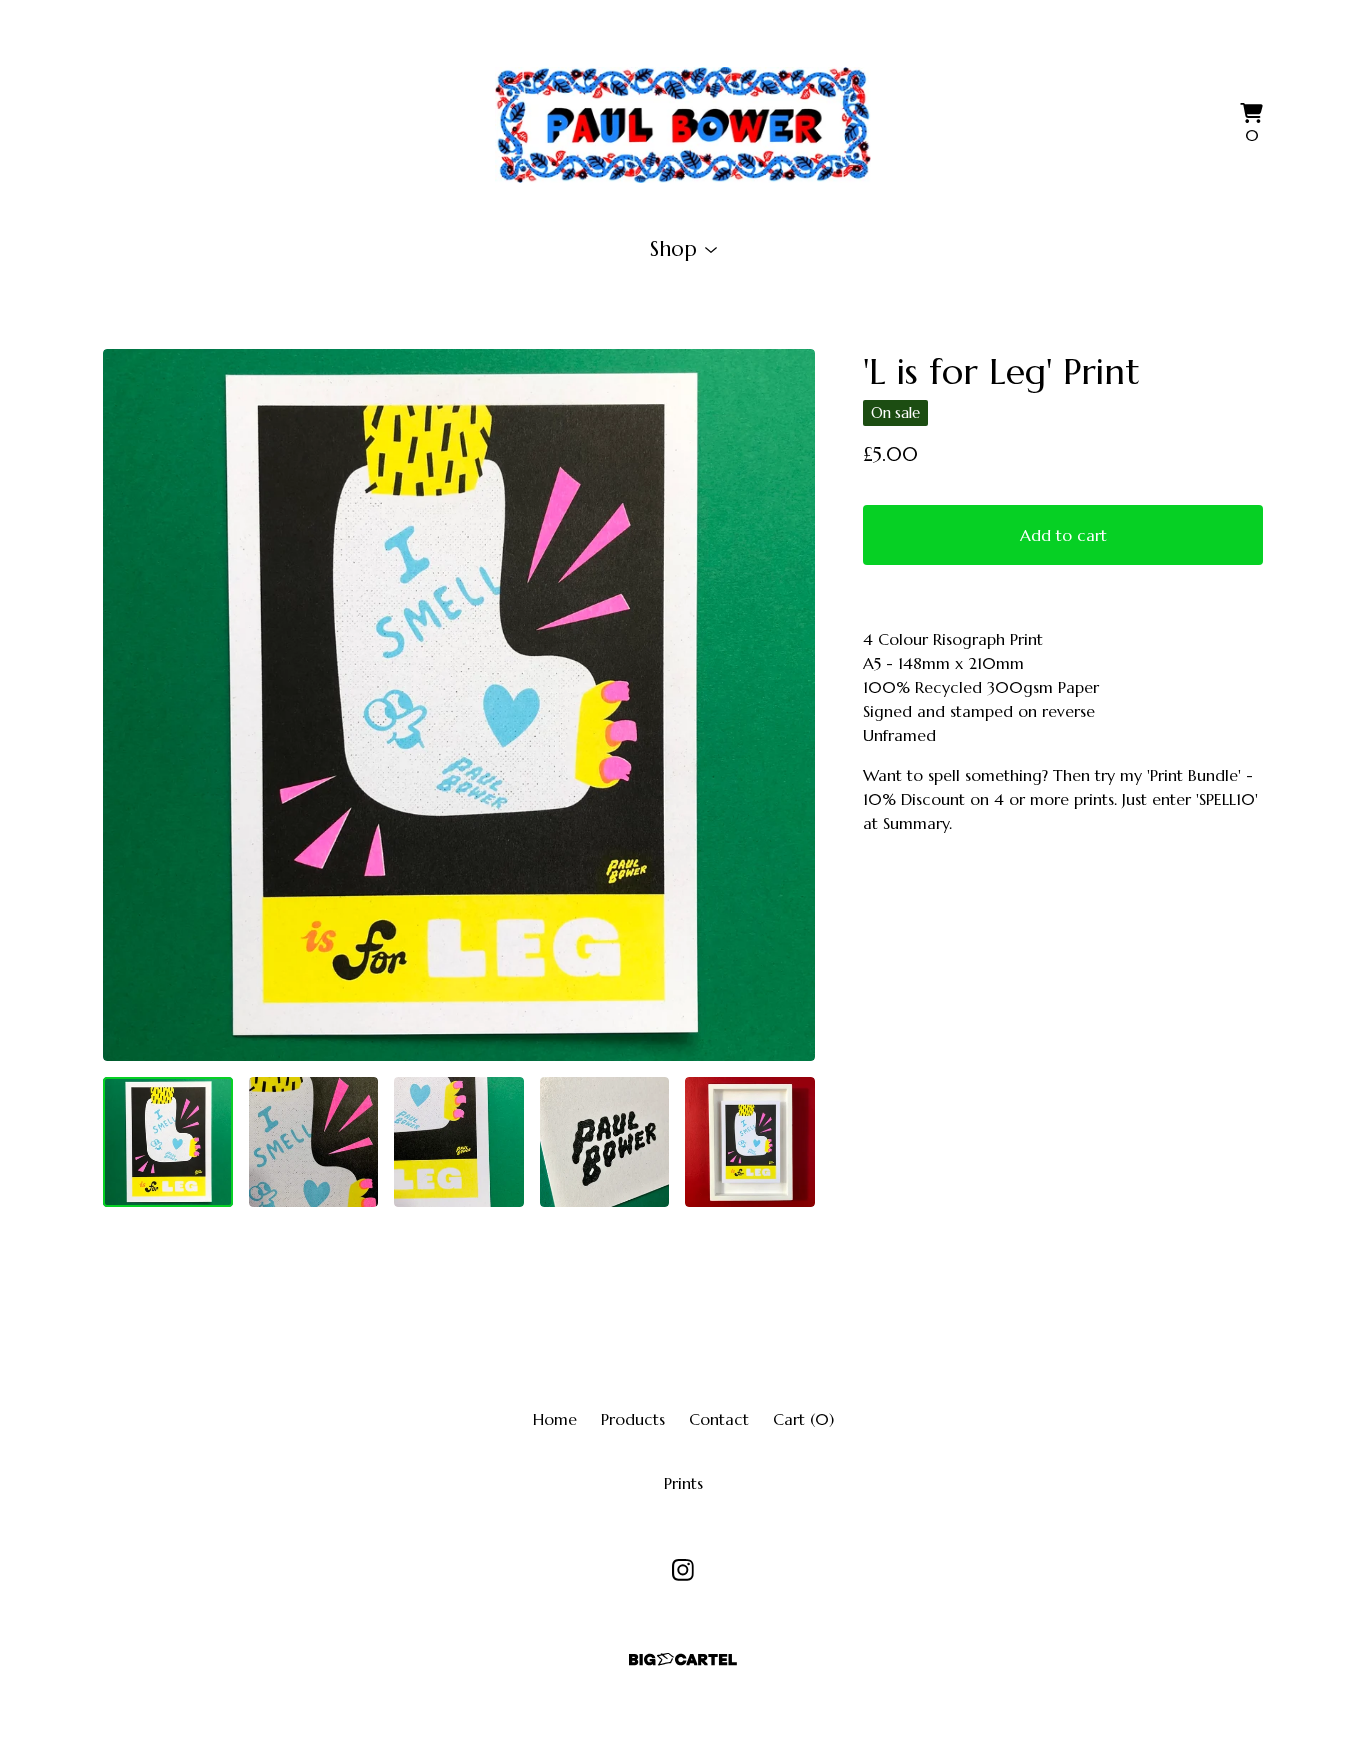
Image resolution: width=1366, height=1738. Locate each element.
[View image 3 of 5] (459, 1142)
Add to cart (1063, 535)
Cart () (803, 1419)
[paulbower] (683, 125)
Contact (719, 1419)
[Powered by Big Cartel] (683, 1659)
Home (555, 1419)
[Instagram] (683, 1570)
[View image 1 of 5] (168, 1142)
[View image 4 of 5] (605, 1142)
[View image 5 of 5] (750, 1142)
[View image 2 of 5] (314, 1142)
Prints (683, 1483)
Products (633, 1419)
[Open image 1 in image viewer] (459, 705)
